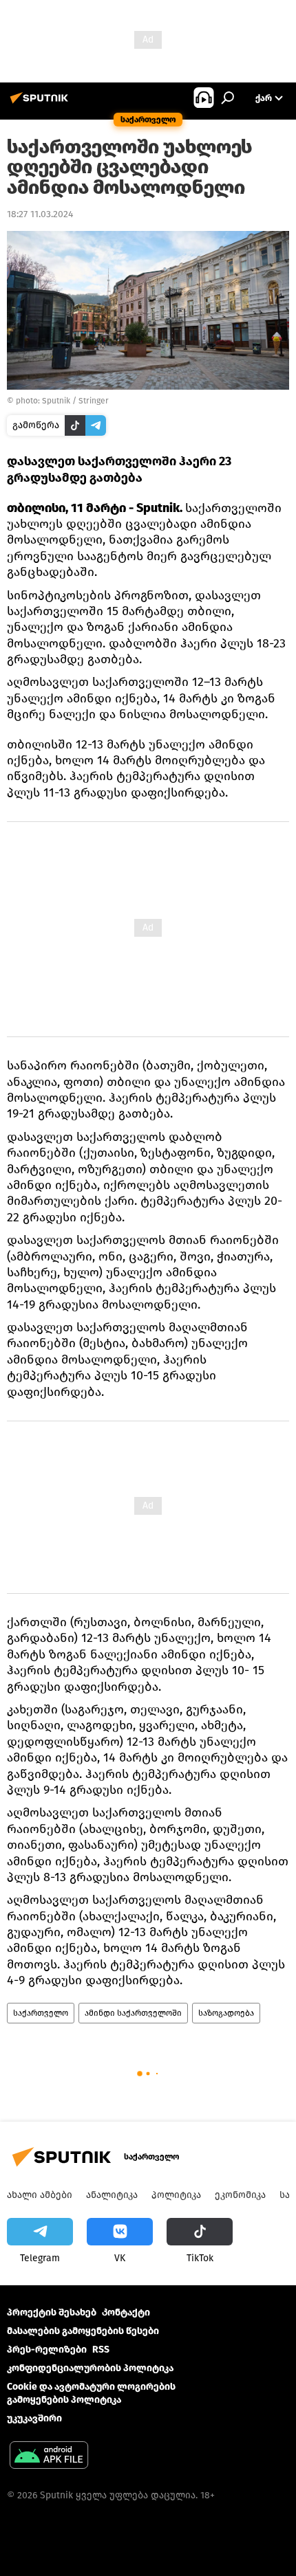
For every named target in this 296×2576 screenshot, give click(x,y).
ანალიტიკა (112, 2195)
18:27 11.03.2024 (40, 214)
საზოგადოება (226, 2013)
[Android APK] (49, 2457)
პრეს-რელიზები (47, 2350)
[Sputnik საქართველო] (41, 103)
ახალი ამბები (40, 2195)
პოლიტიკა (176, 2195)
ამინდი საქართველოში (133, 2013)
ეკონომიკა (240, 2195)
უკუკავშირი (34, 2418)
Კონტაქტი (126, 2312)
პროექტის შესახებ (52, 2312)
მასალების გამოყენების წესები (83, 2331)
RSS (101, 2350)
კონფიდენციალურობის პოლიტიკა (90, 2368)
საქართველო (41, 2013)
